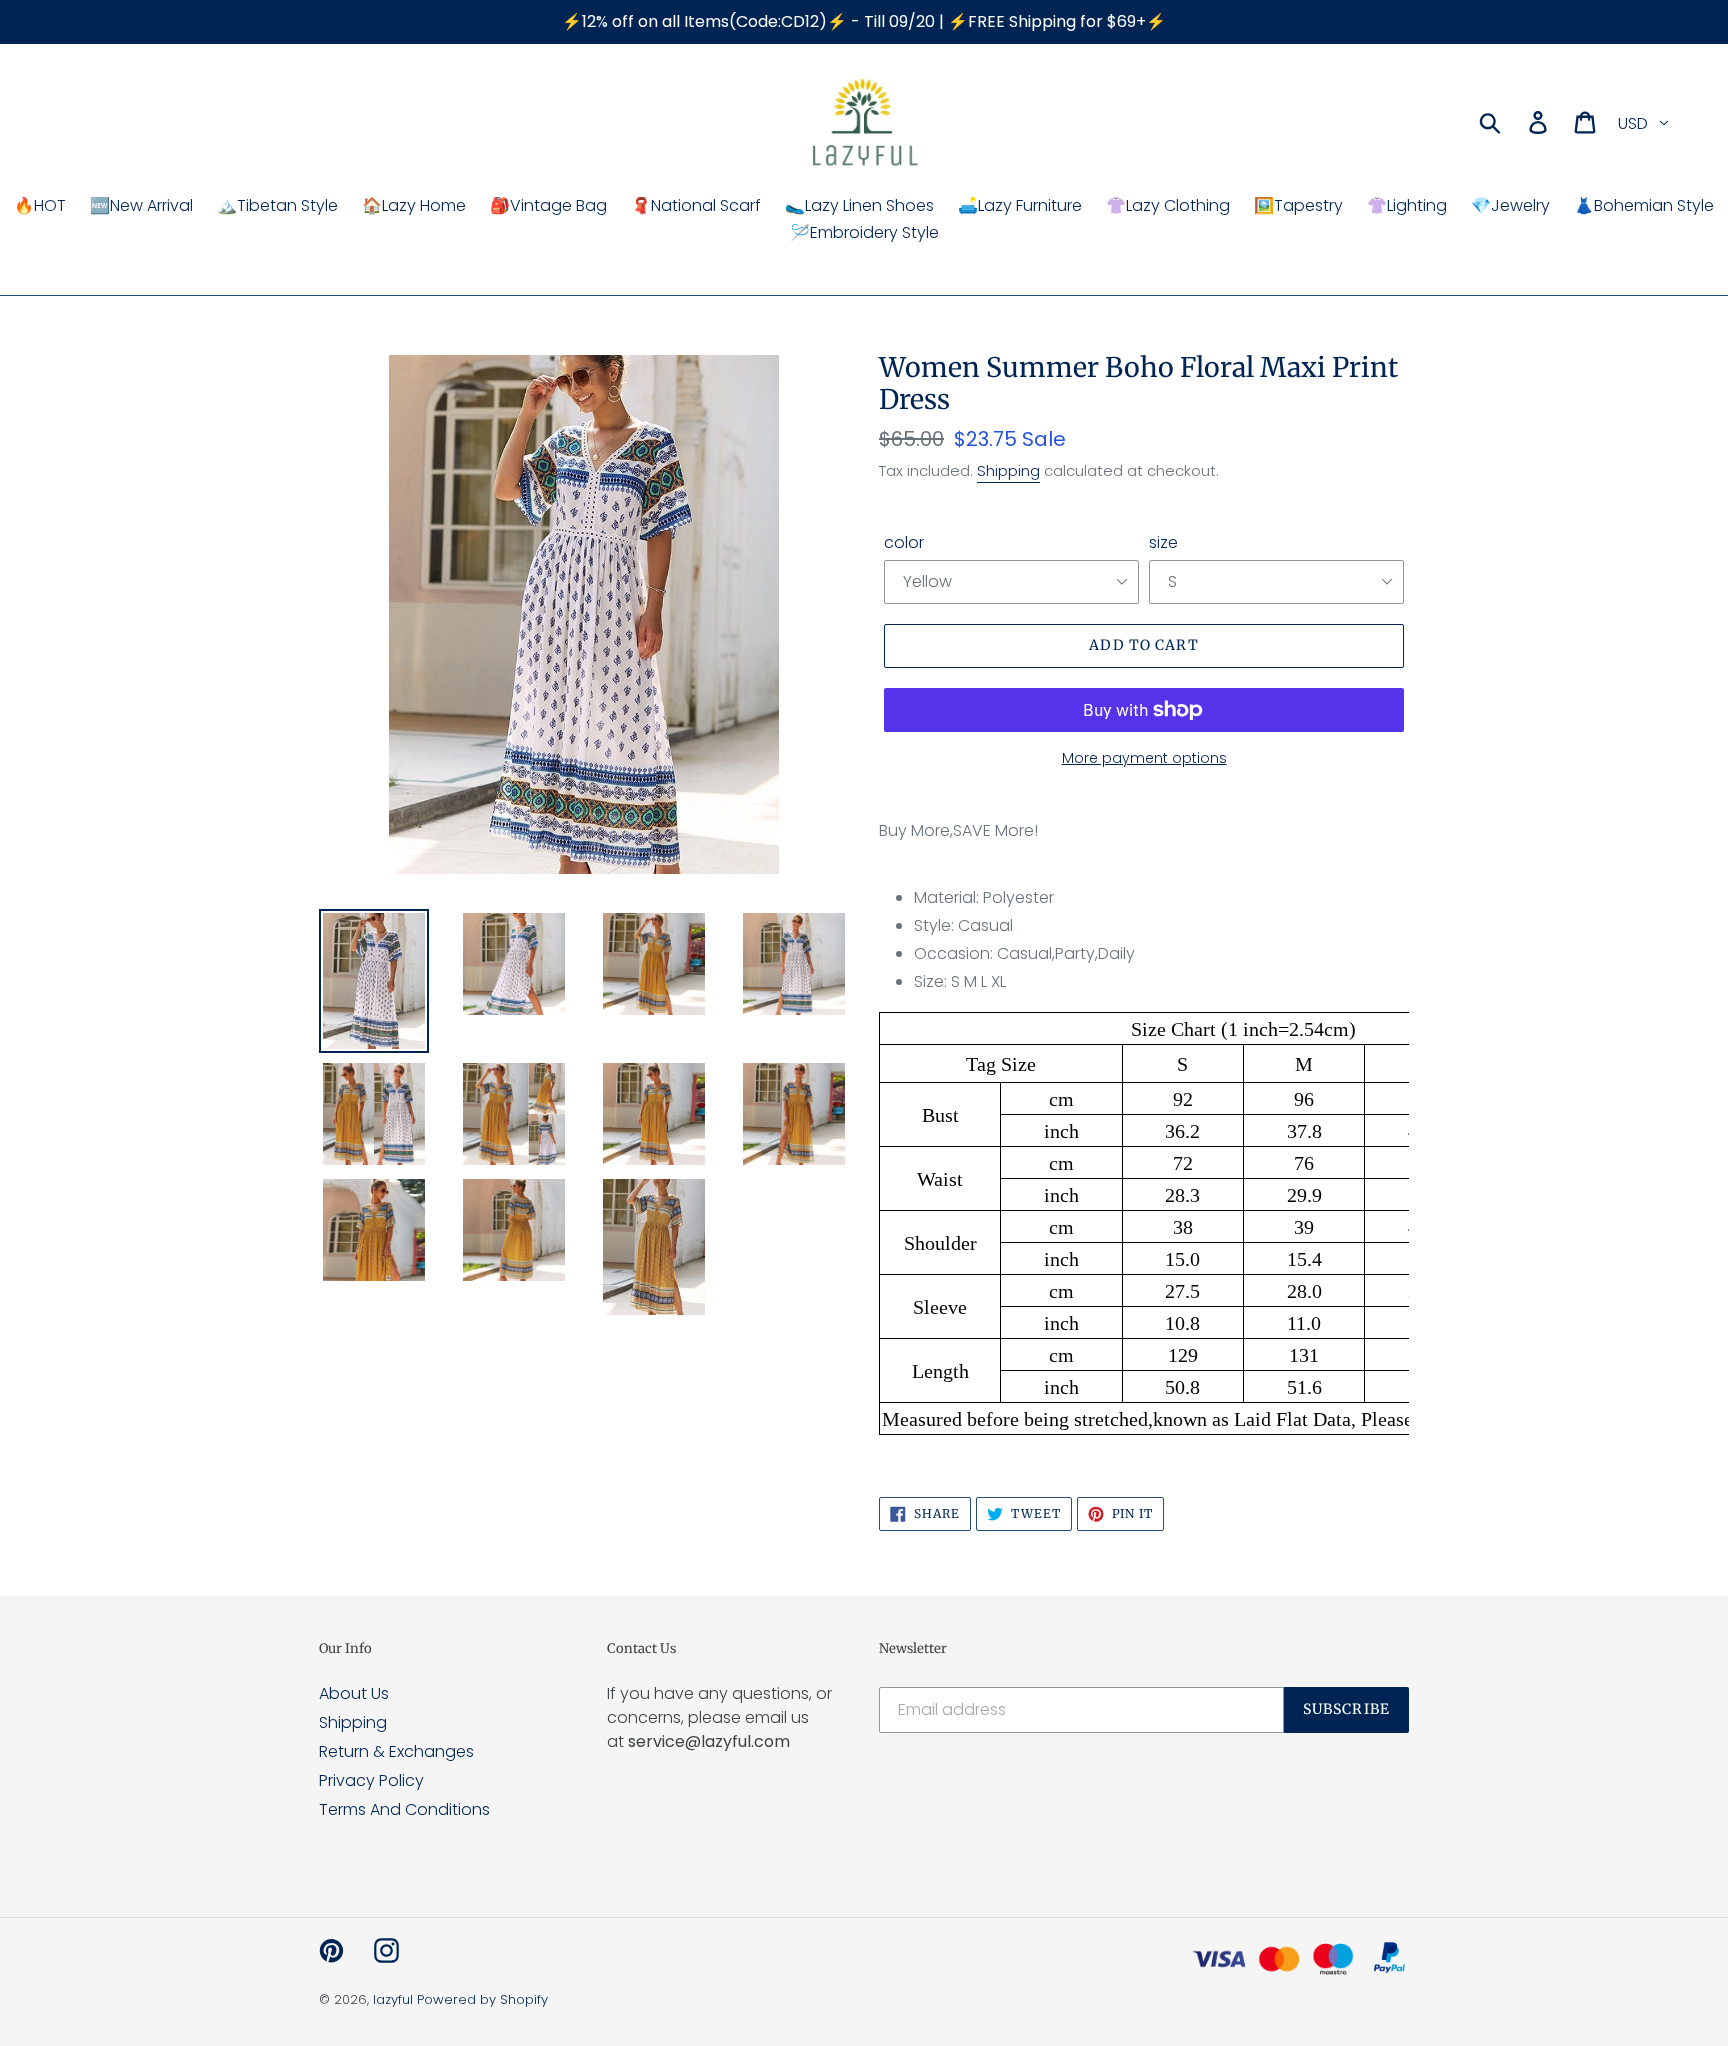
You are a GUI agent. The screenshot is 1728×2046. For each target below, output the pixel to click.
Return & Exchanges (396, 1751)
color (904, 542)
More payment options (1144, 758)
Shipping (1008, 470)
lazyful (393, 1999)
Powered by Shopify (482, 1999)
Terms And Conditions (404, 1809)
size (1163, 542)
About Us (354, 1693)
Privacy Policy (371, 1780)
